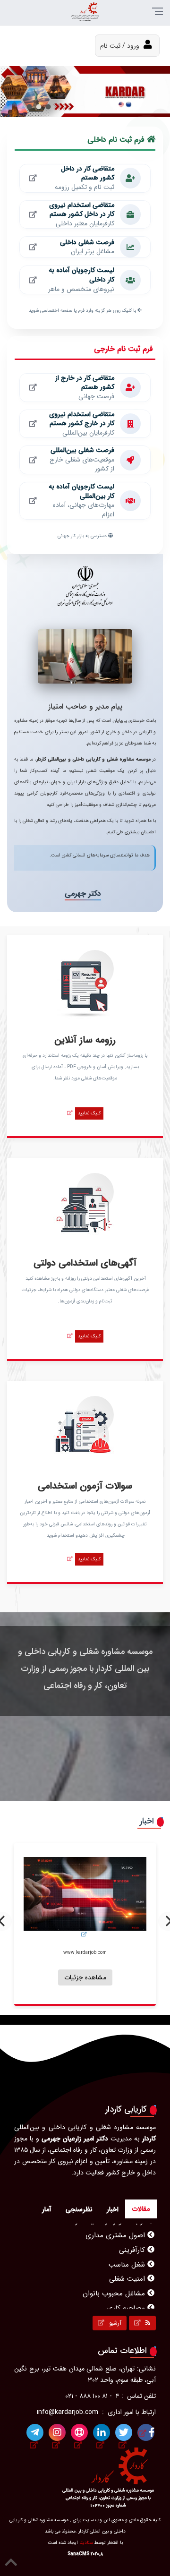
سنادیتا (86, 2543)
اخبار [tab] (113, 2209)
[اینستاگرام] (57, 2432)
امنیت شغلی (128, 2274)
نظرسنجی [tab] (79, 2209)
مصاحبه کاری (127, 2303)
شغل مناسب (128, 2260)
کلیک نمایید (89, 1113)
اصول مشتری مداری (116, 2231)
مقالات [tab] (141, 2209)
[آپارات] (79, 2432)
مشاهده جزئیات (127, 1981)
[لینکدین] (102, 2432)
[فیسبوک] (146, 2432)
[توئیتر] (124, 2432)
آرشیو (114, 2323)
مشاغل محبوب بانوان (115, 2289)
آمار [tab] (47, 2209)
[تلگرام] (35, 2432)
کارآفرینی (133, 2245)
